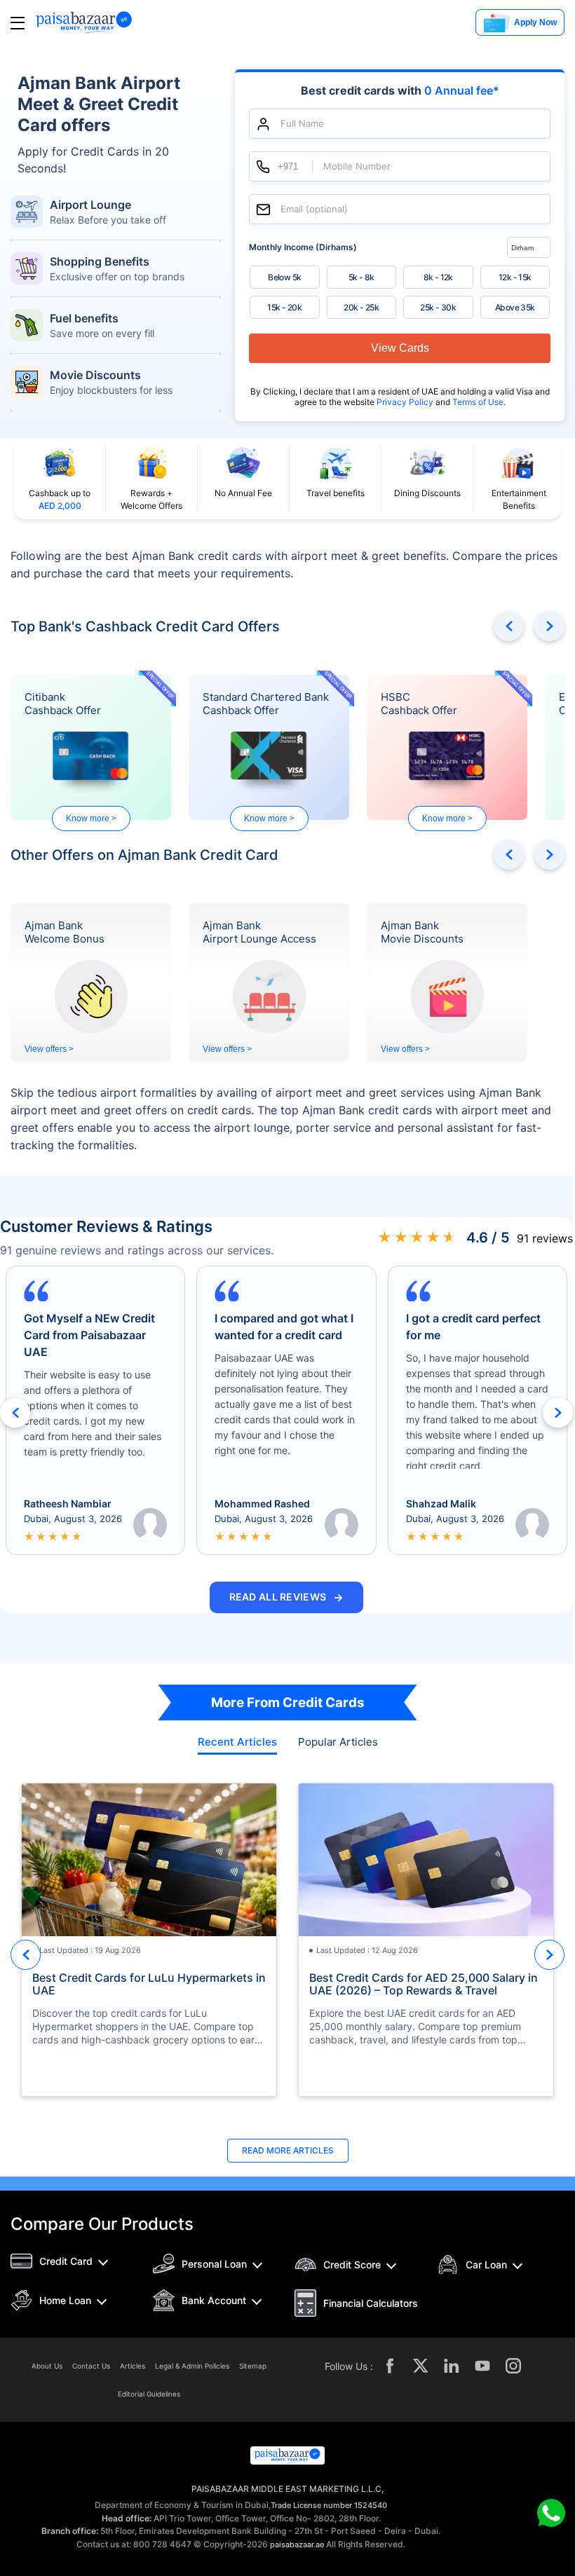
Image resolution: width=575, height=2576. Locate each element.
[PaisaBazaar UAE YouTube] (482, 2366)
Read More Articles (288, 2150)
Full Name (302, 124)
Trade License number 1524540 (329, 2505)
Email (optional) (314, 209)
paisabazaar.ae (297, 2544)
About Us (47, 2366)
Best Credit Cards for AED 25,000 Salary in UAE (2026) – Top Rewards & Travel (424, 1984)
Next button (549, 626)
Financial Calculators (371, 2303)
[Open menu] (18, 23)
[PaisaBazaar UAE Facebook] (390, 2366)
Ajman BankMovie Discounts (422, 932)
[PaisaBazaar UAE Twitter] (421, 2366)
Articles (133, 2366)
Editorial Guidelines (149, 2394)
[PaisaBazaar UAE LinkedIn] (452, 2366)
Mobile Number (357, 166)
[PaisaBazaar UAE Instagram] (513, 2366)
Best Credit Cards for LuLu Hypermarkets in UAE (149, 1984)
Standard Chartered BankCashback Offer (266, 704)
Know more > (91, 818)
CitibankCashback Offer (63, 704)
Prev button (509, 626)
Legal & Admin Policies (192, 2366)
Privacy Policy (406, 402)
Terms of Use (478, 402)
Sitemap (253, 2366)
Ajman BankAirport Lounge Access (259, 932)
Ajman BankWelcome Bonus (65, 932)
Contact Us (91, 2366)
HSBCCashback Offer (419, 704)
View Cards (400, 348)
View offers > (49, 1049)
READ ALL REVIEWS (287, 1597)
